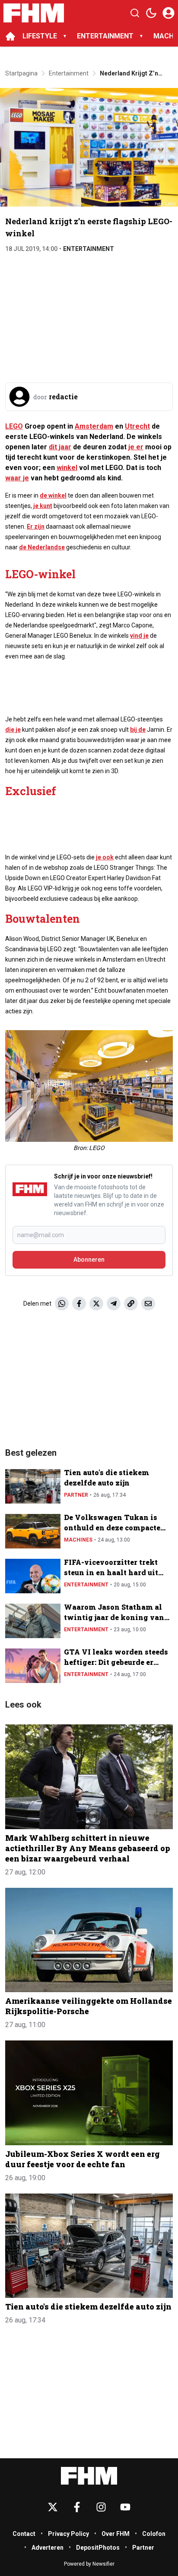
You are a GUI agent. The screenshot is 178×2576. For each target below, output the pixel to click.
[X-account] (53, 2507)
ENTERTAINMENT (105, 36)
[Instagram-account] (101, 2507)
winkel (67, 468)
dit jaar (60, 447)
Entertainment (89, 249)
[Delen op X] (96, 1304)
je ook (105, 857)
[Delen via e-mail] (148, 1304)
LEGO (14, 426)
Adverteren (48, 2548)
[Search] (135, 13)
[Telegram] (114, 1304)
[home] (10, 36)
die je (13, 730)
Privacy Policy (68, 2534)
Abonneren (89, 1260)
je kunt (43, 506)
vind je (139, 636)
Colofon (154, 2534)
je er (136, 447)
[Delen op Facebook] (79, 1304)
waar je (17, 478)
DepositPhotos (98, 2548)
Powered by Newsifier (89, 2564)
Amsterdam (94, 426)
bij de (138, 730)
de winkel (53, 495)
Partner (76, 1495)
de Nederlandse (42, 547)
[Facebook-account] (77, 2507)
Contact (24, 2534)
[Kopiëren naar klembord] (131, 1304)
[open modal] (168, 13)
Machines (78, 1540)
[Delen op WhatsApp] (62, 1304)
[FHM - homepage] (34, 13)
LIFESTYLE (40, 36)
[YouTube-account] (125, 2507)
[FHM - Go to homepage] (89, 2476)
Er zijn (36, 526)
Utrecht (137, 426)
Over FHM (116, 2534)
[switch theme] (151, 13)
